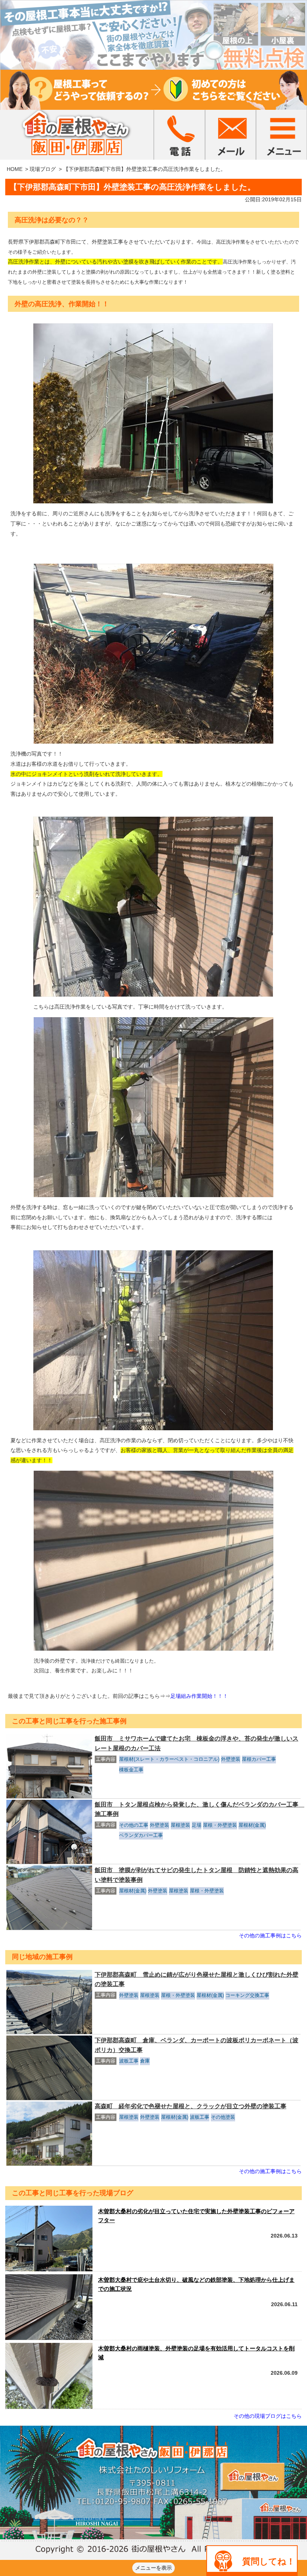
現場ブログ (43, 169)
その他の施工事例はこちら (270, 1935)
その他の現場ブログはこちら (268, 2416)
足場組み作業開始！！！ (199, 1696)
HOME (15, 169)
